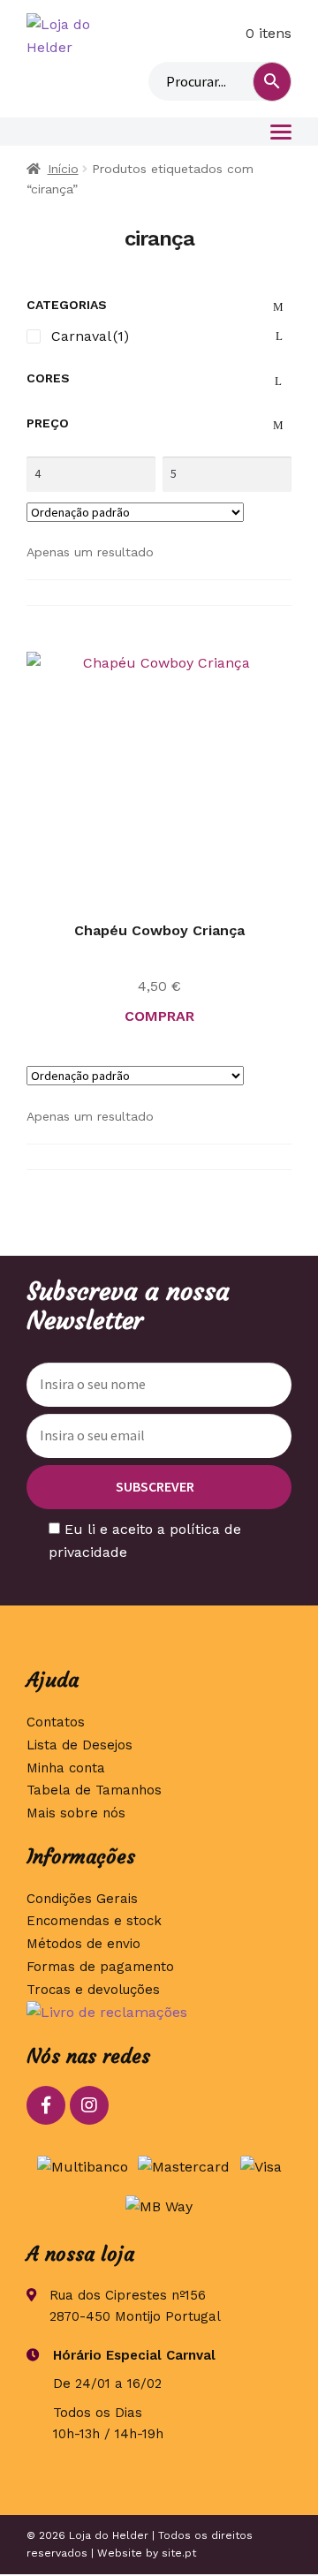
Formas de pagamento (100, 1967)
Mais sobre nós (76, 1813)
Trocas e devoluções (93, 1990)
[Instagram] (89, 2105)
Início (63, 169)
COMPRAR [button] (159, 1016)
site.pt (179, 2553)
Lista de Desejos (79, 1745)
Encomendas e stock (94, 1921)
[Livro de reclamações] (159, 2013)
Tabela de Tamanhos (94, 1790)
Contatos (56, 1722)
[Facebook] (46, 2105)
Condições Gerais (82, 1899)
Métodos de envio (83, 1944)
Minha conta (188, 34)
